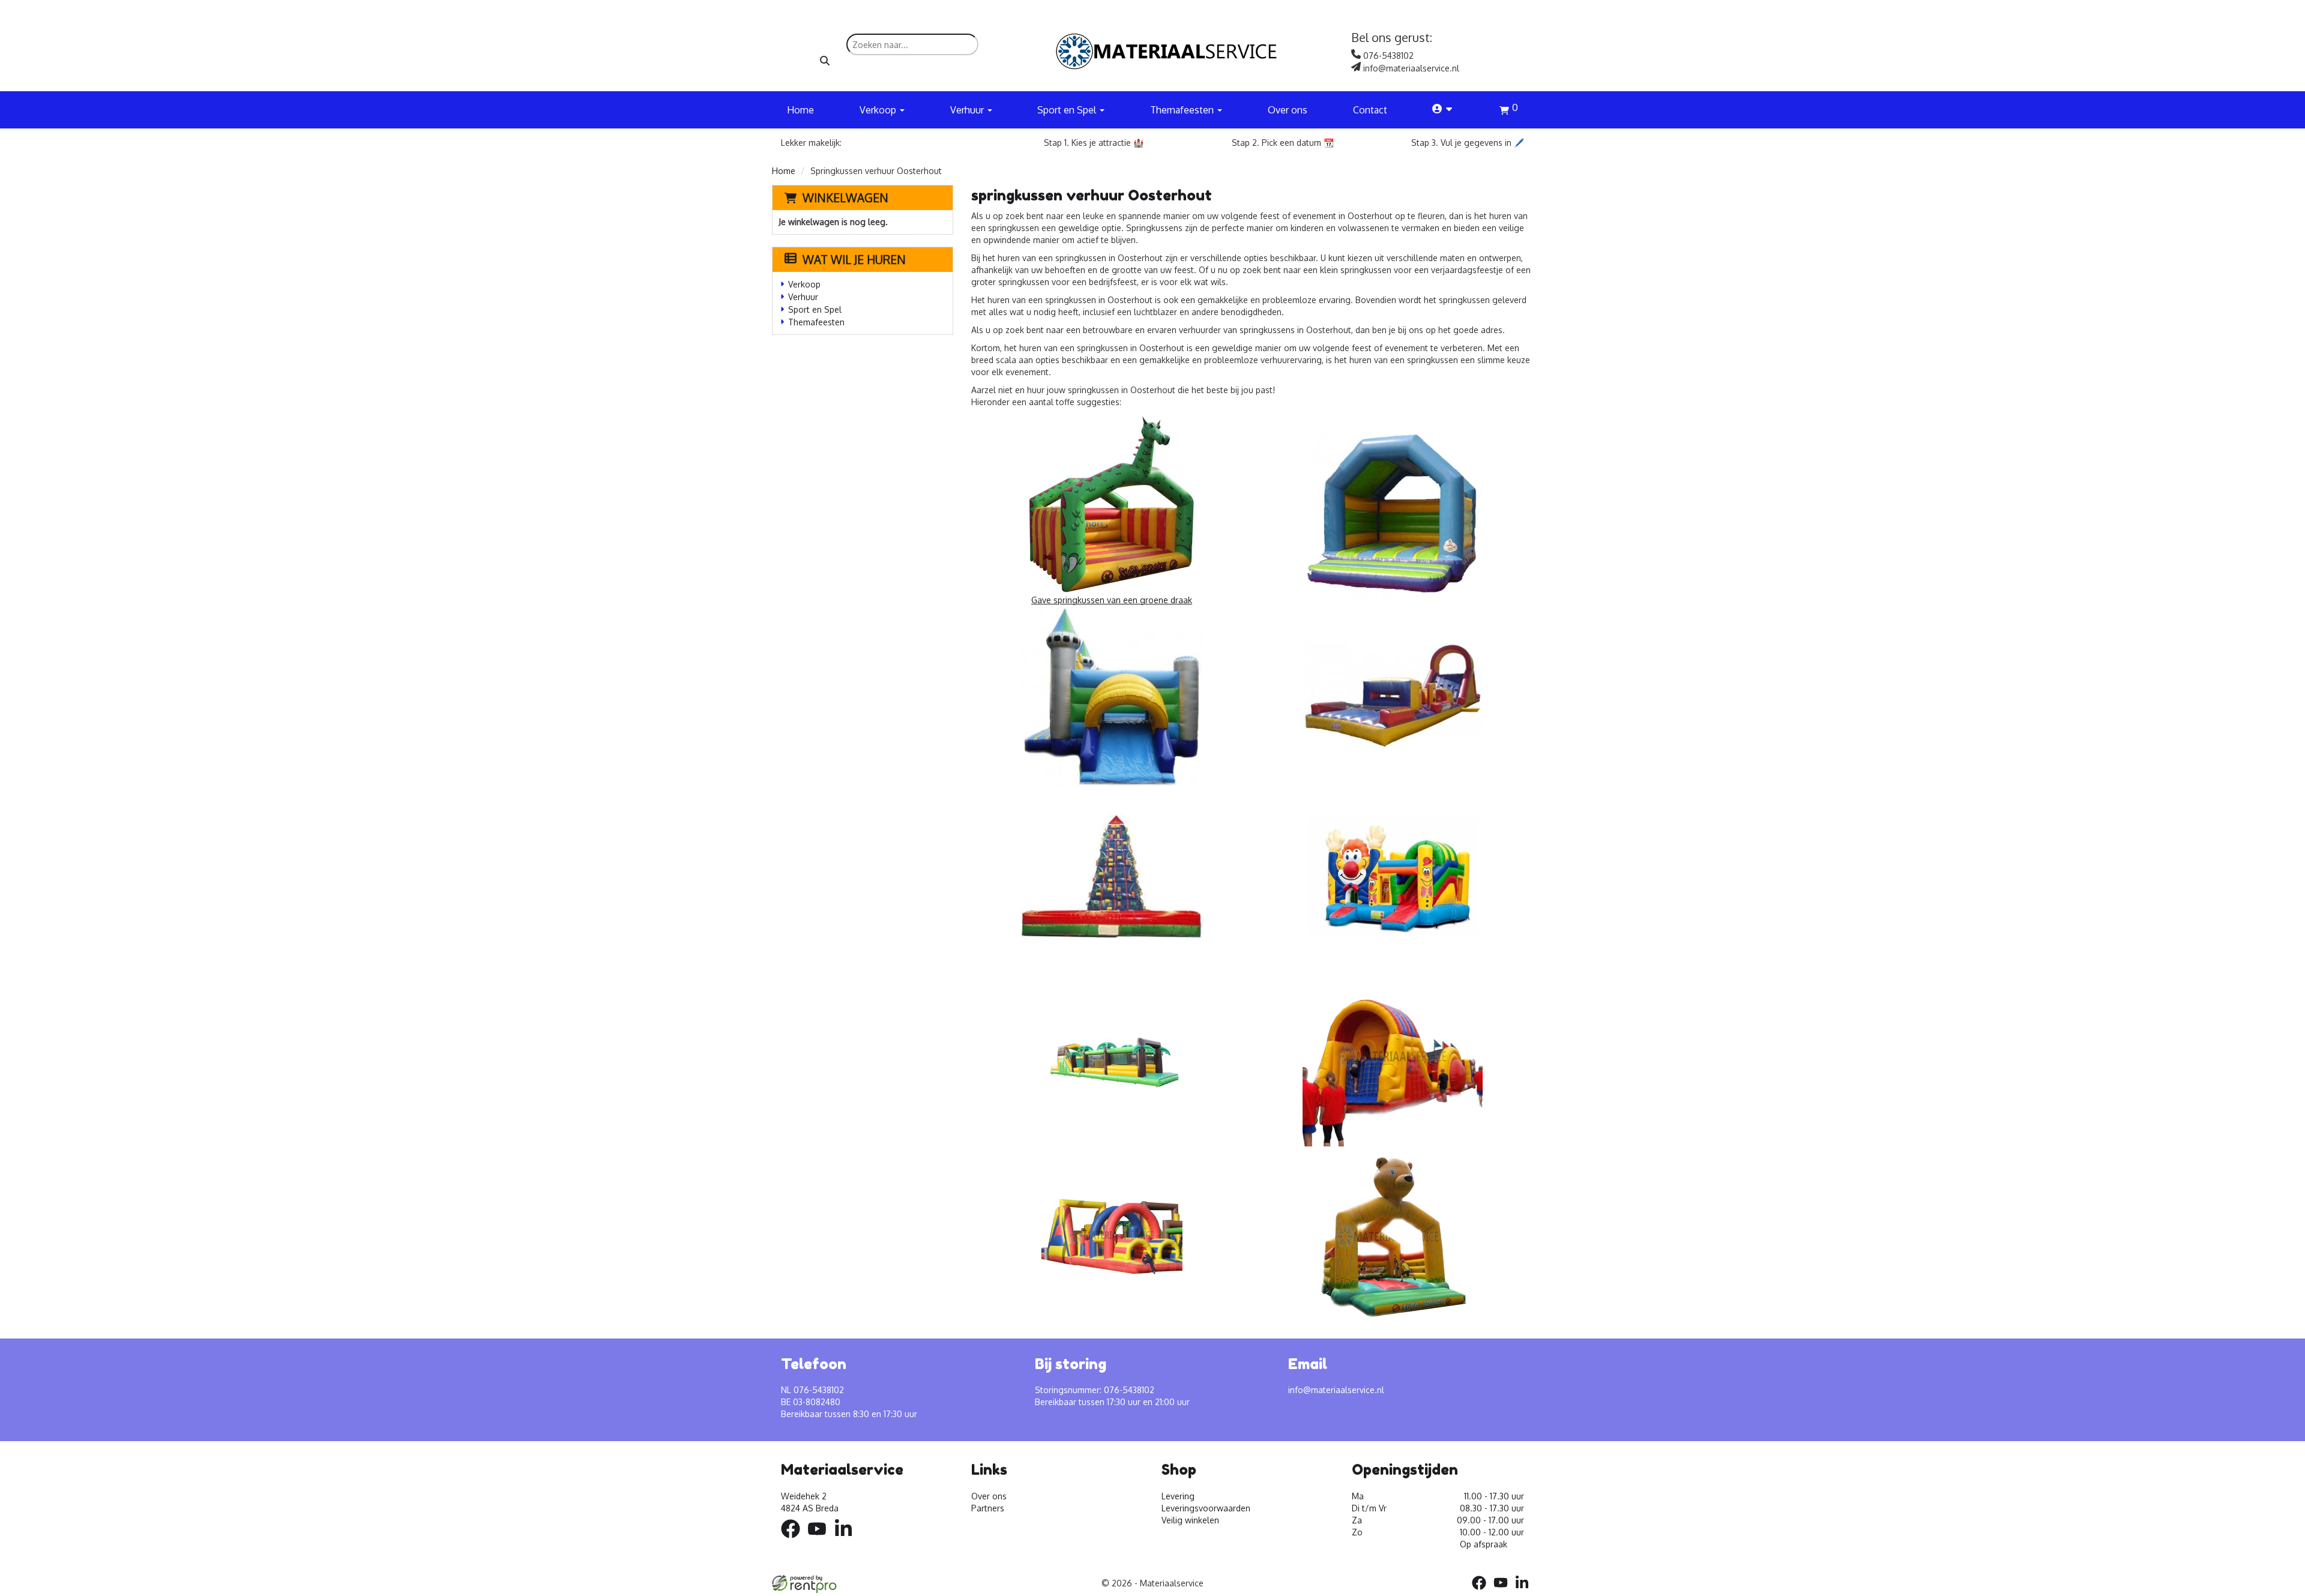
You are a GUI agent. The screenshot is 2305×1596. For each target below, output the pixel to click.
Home (800, 110)
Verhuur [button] (968, 110)
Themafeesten (816, 322)
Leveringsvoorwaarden (1206, 1508)
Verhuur (803, 297)
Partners (988, 1508)
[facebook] (794, 1540)
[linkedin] (847, 1540)
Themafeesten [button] (1183, 110)
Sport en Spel (815, 309)
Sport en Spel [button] (1068, 110)
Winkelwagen (845, 197)
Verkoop (804, 284)
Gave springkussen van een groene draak (1112, 600)
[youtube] (821, 1540)
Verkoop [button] (879, 110)
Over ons (1288, 110)
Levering (1178, 1496)
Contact (1370, 110)
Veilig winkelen (1190, 1520)
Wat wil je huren (854, 259)
